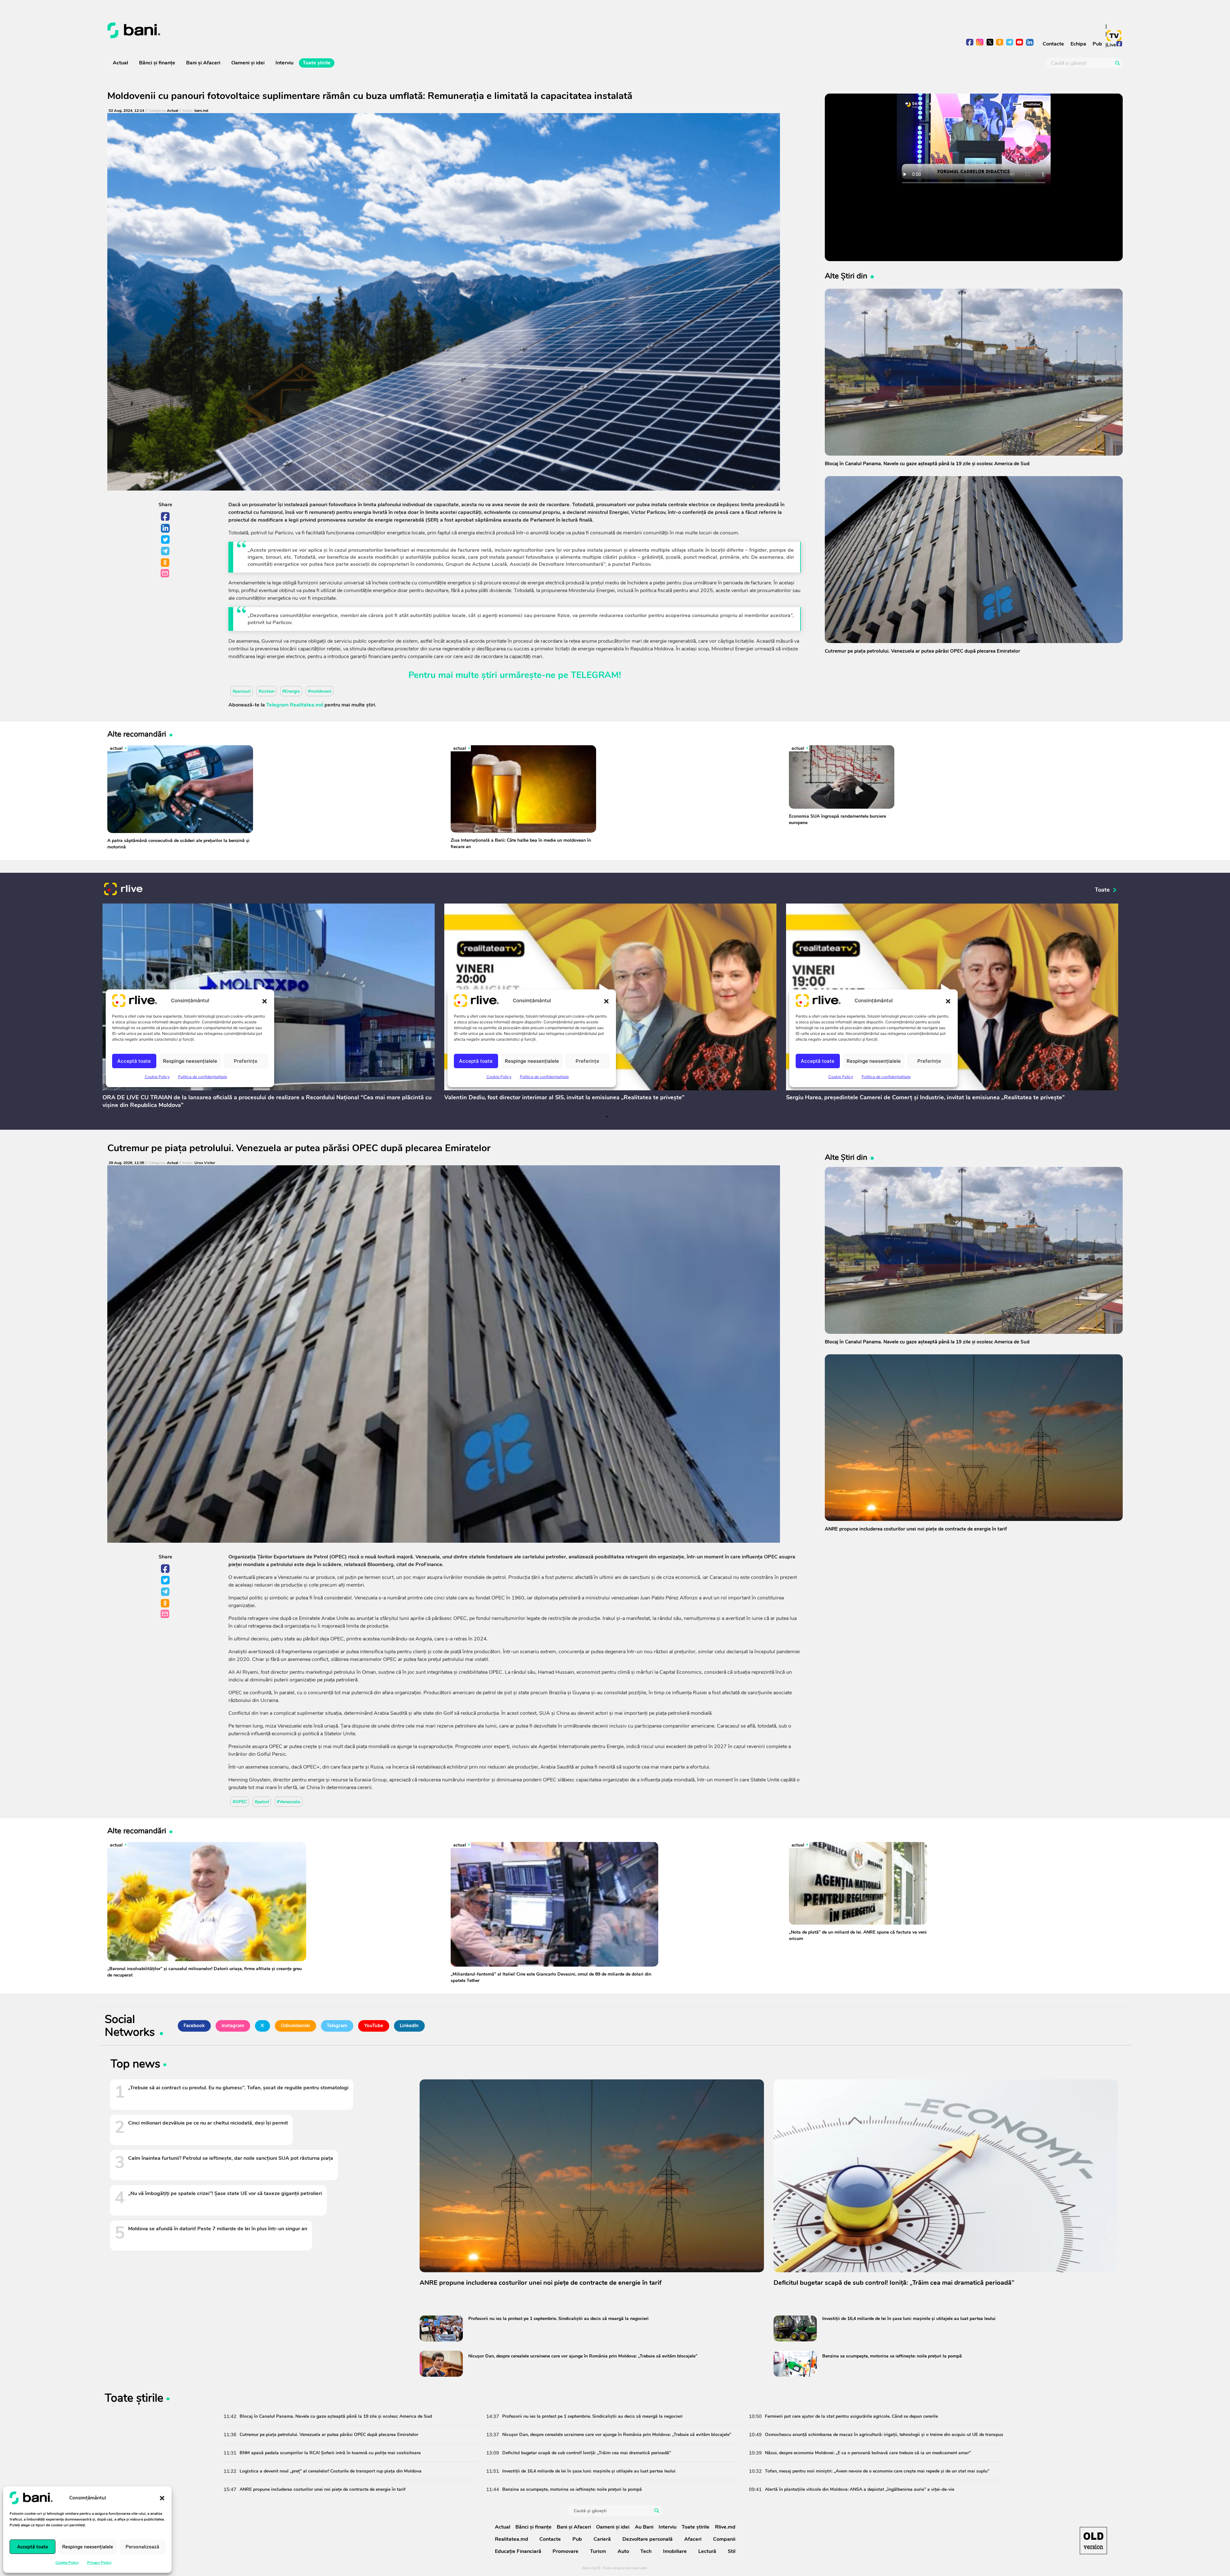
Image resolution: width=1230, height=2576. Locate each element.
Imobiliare (675, 2551)
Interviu (284, 63)
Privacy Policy (99, 2563)
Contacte (1053, 44)
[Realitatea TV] (1114, 36)
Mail (165, 574)
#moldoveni (320, 691)
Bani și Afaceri (203, 63)
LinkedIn (166, 528)
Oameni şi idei (248, 63)
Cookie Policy (67, 2563)
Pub (1097, 44)
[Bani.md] (1093, 2541)
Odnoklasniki (166, 563)
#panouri (242, 691)
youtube (1020, 43)
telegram (1010, 43)
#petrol (262, 1802)
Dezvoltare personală (648, 2539)
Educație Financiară (518, 2551)
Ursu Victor (205, 1163)
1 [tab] (607, 1117)
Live (1111, 45)
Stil (732, 2551)
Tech (646, 2551)
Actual (120, 63)
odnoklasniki (1000, 43)
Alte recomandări (137, 734)
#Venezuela (288, 1802)
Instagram (233, 2026)
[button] (162, 2498)
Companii (724, 2539)
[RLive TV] (123, 890)
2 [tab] (613, 1117)
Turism (598, 2551)
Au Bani (644, 2527)
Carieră (602, 2539)
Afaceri (693, 2539)
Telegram (166, 551)
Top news (135, 2065)
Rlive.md (725, 2527)
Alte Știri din (846, 276)
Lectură (707, 2551)
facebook (970, 43)
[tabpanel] (269, 1007)
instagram (980, 43)
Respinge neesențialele (88, 2547)
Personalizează (142, 2547)
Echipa (1078, 44)
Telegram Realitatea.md (295, 705)
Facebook (166, 517)
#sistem (266, 691)
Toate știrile (317, 63)
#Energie (291, 691)
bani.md (201, 111)
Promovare (566, 2551)
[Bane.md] (359, 30)
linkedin (1030, 43)
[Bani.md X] (990, 42)
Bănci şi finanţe (157, 63)
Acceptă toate (33, 2547)
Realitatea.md (512, 2539)
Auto (623, 2551)
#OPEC (240, 1802)
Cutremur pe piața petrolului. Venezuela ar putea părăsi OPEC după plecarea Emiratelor (299, 1148)
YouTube (374, 2026)
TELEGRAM (595, 675)
